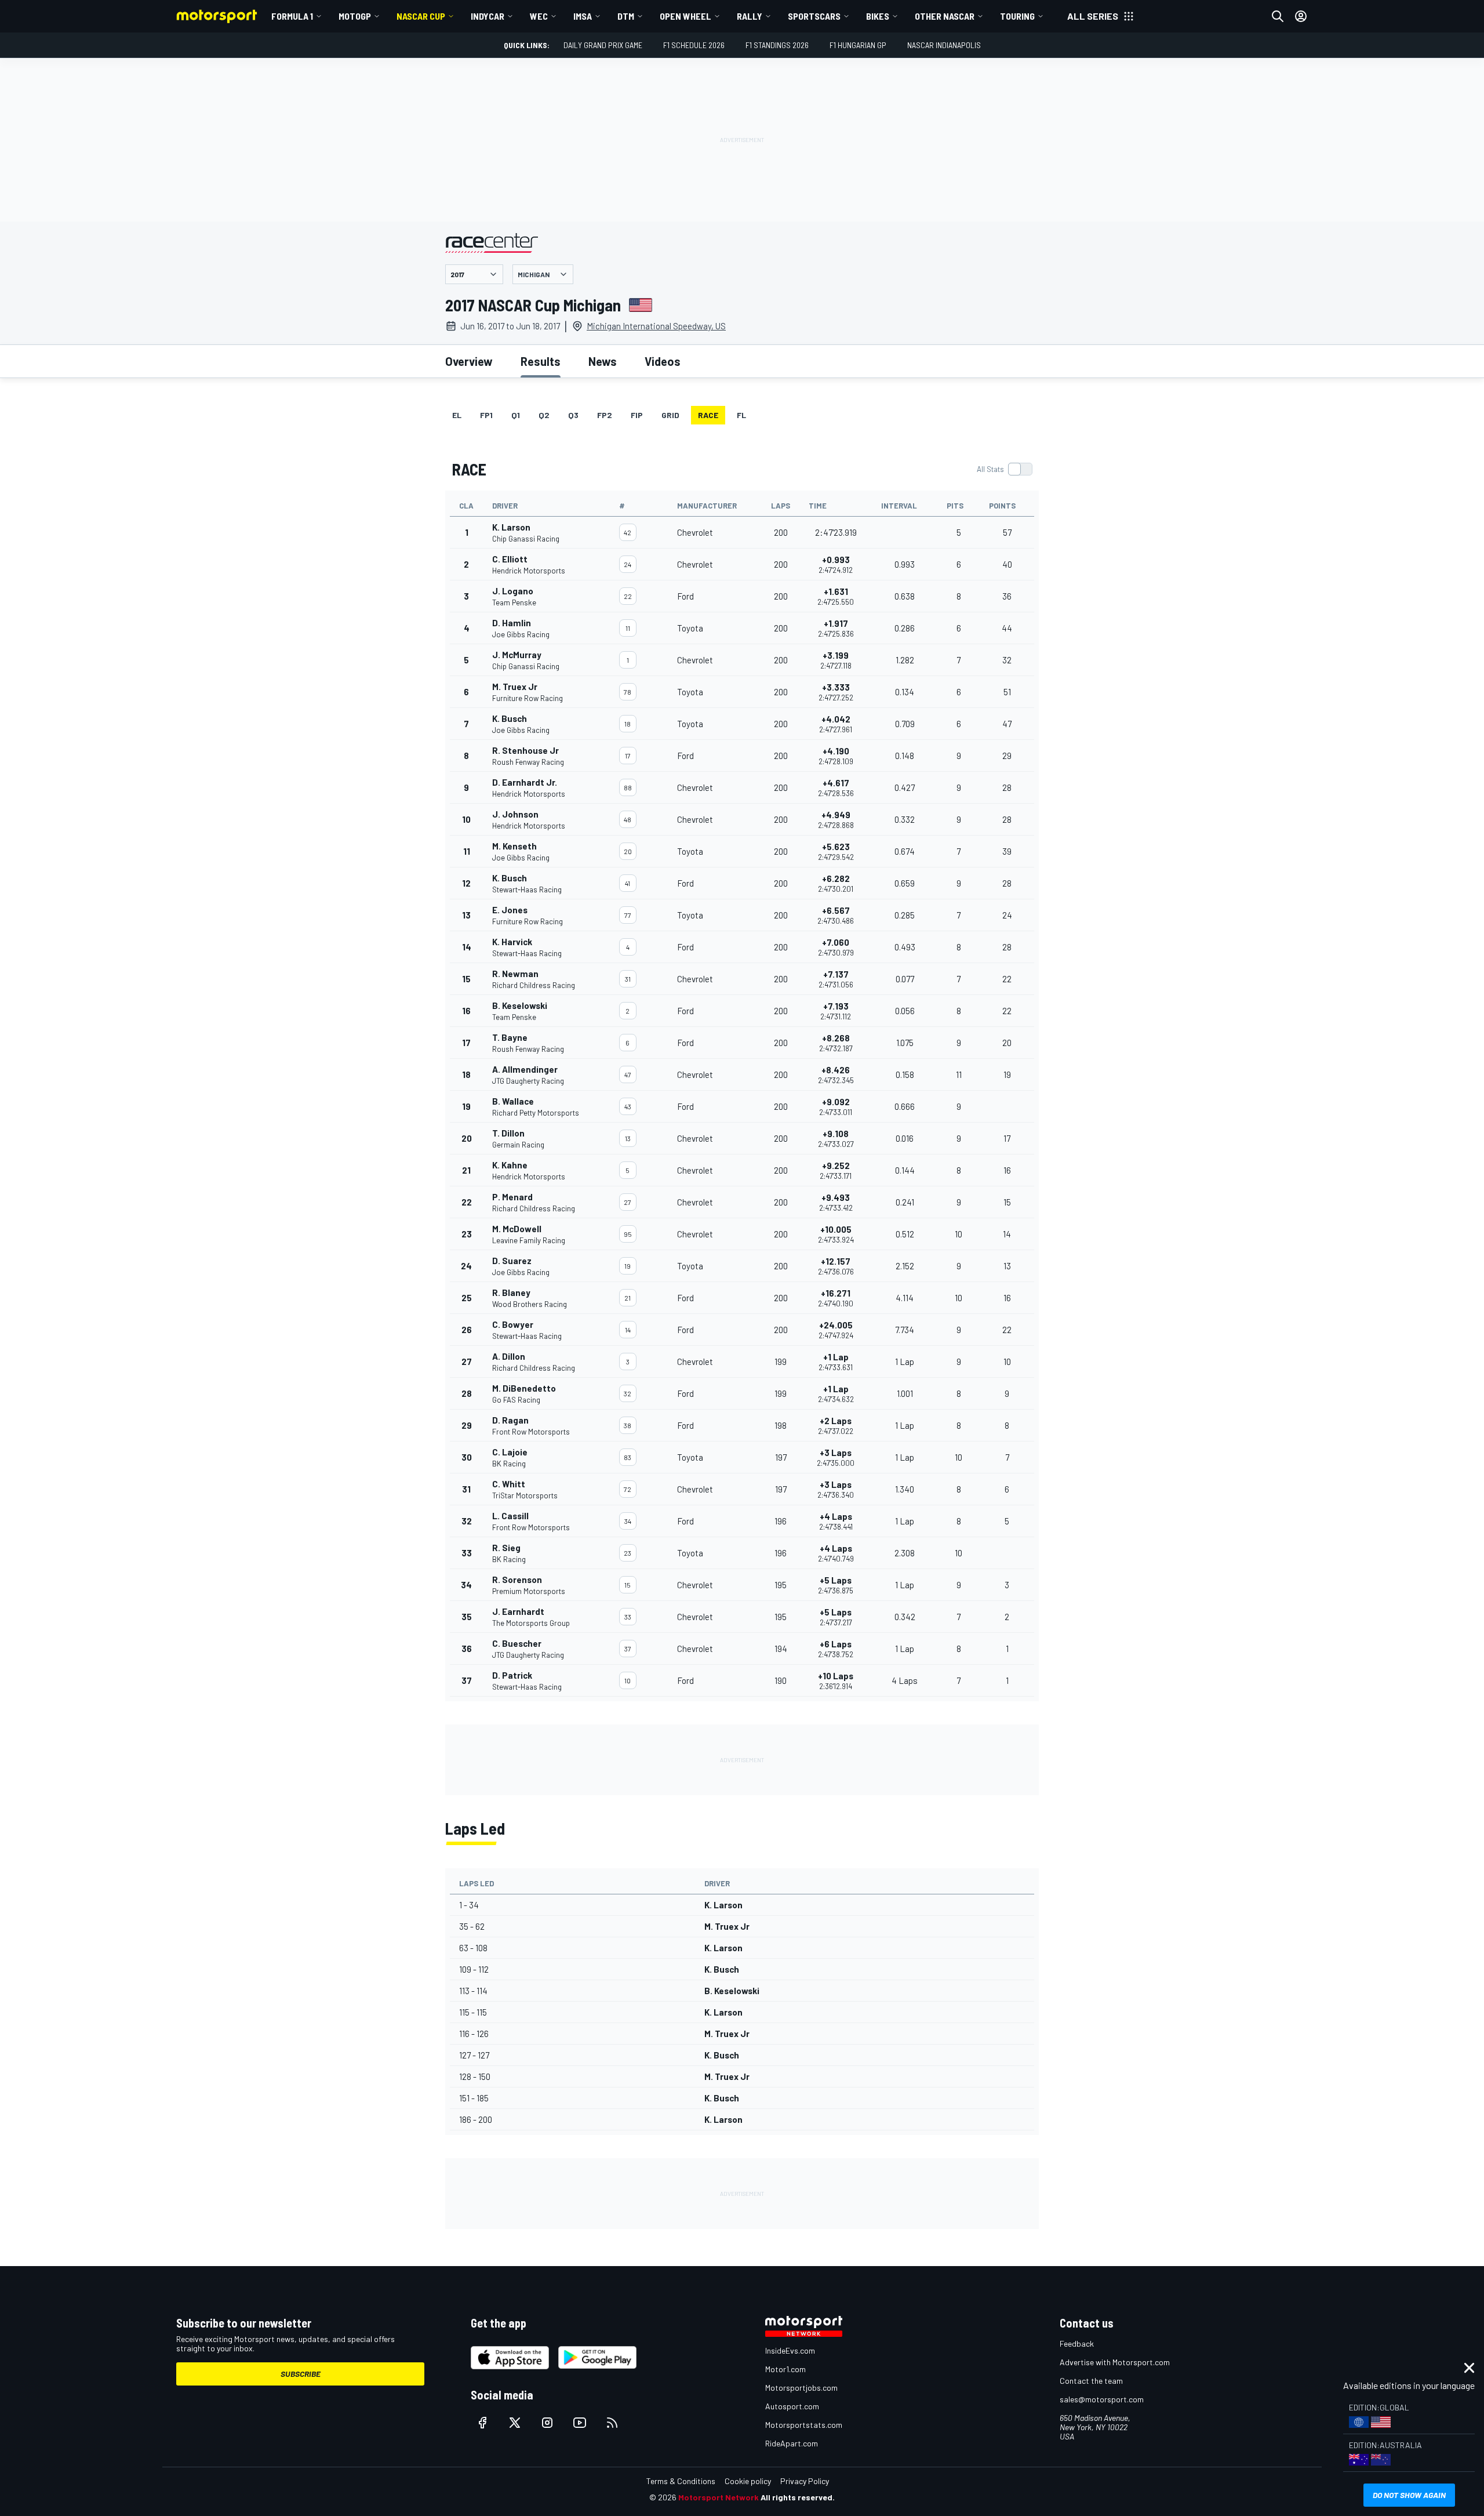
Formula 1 (292, 16)
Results (541, 361)
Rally (750, 16)
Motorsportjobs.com (801, 2388)
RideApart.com (792, 2443)
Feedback (1077, 2343)
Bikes (878, 16)
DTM (626, 16)
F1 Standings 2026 (777, 45)
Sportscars (814, 16)
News (603, 361)
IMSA (583, 16)
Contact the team (1091, 2381)
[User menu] (1301, 16)
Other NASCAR (945, 16)
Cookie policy (748, 2481)
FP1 (486, 415)
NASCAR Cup (421, 16)
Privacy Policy (805, 2481)
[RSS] (612, 2423)
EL (457, 415)
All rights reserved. (798, 2497)
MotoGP (355, 16)
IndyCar (488, 16)
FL (741, 415)
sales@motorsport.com (1102, 2399)
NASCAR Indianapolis (944, 45)
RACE (708, 415)
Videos (663, 361)
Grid (670, 415)
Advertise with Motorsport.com (1115, 2362)
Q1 (516, 415)
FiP (637, 415)
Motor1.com (785, 2369)
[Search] (1278, 16)
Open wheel (685, 16)
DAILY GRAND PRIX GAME (603, 45)
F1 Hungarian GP (858, 45)
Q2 (544, 415)
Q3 (573, 415)
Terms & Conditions (681, 2481)
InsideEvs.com (790, 2350)
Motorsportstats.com (804, 2425)
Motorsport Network (719, 2497)
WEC (539, 16)
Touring (1017, 16)
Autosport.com (792, 2406)
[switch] (1004, 469)
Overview (469, 361)
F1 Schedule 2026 (694, 45)
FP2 (605, 415)
